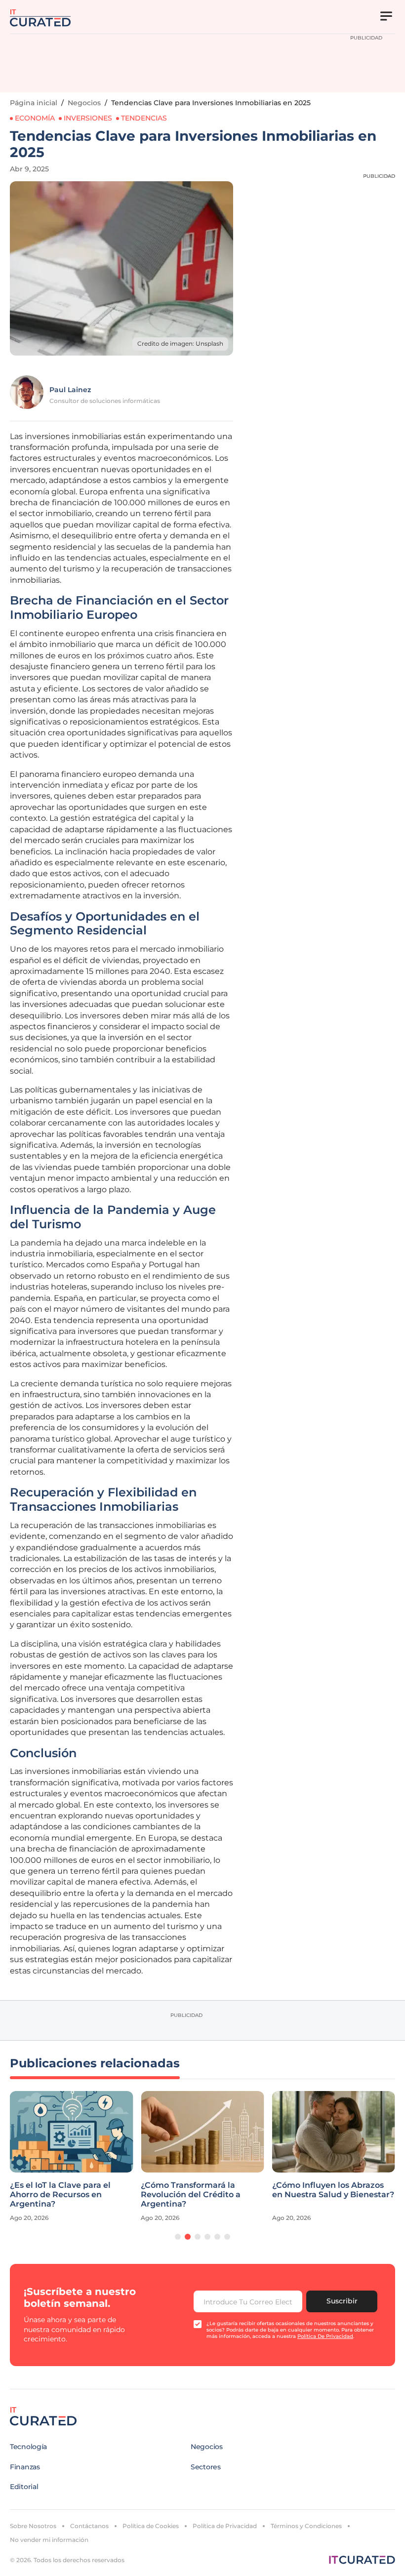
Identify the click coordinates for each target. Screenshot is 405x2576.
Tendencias (144, 118)
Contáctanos (89, 2526)
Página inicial (34, 103)
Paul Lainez (70, 390)
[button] (178, 2237)
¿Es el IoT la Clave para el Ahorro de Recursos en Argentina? (60, 2194)
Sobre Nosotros (33, 2526)
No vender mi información (49, 2540)
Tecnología (28, 2447)
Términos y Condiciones (306, 2526)
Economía (35, 118)
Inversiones (88, 118)
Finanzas (25, 2467)
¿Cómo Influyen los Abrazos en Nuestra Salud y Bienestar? (333, 2190)
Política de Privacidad (225, 2526)
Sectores (206, 2467)
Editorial (24, 2487)
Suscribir (342, 2301)
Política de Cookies (151, 2526)
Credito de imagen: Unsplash (180, 343)
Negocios (84, 103)
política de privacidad (325, 2336)
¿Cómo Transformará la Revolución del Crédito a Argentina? (191, 2194)
